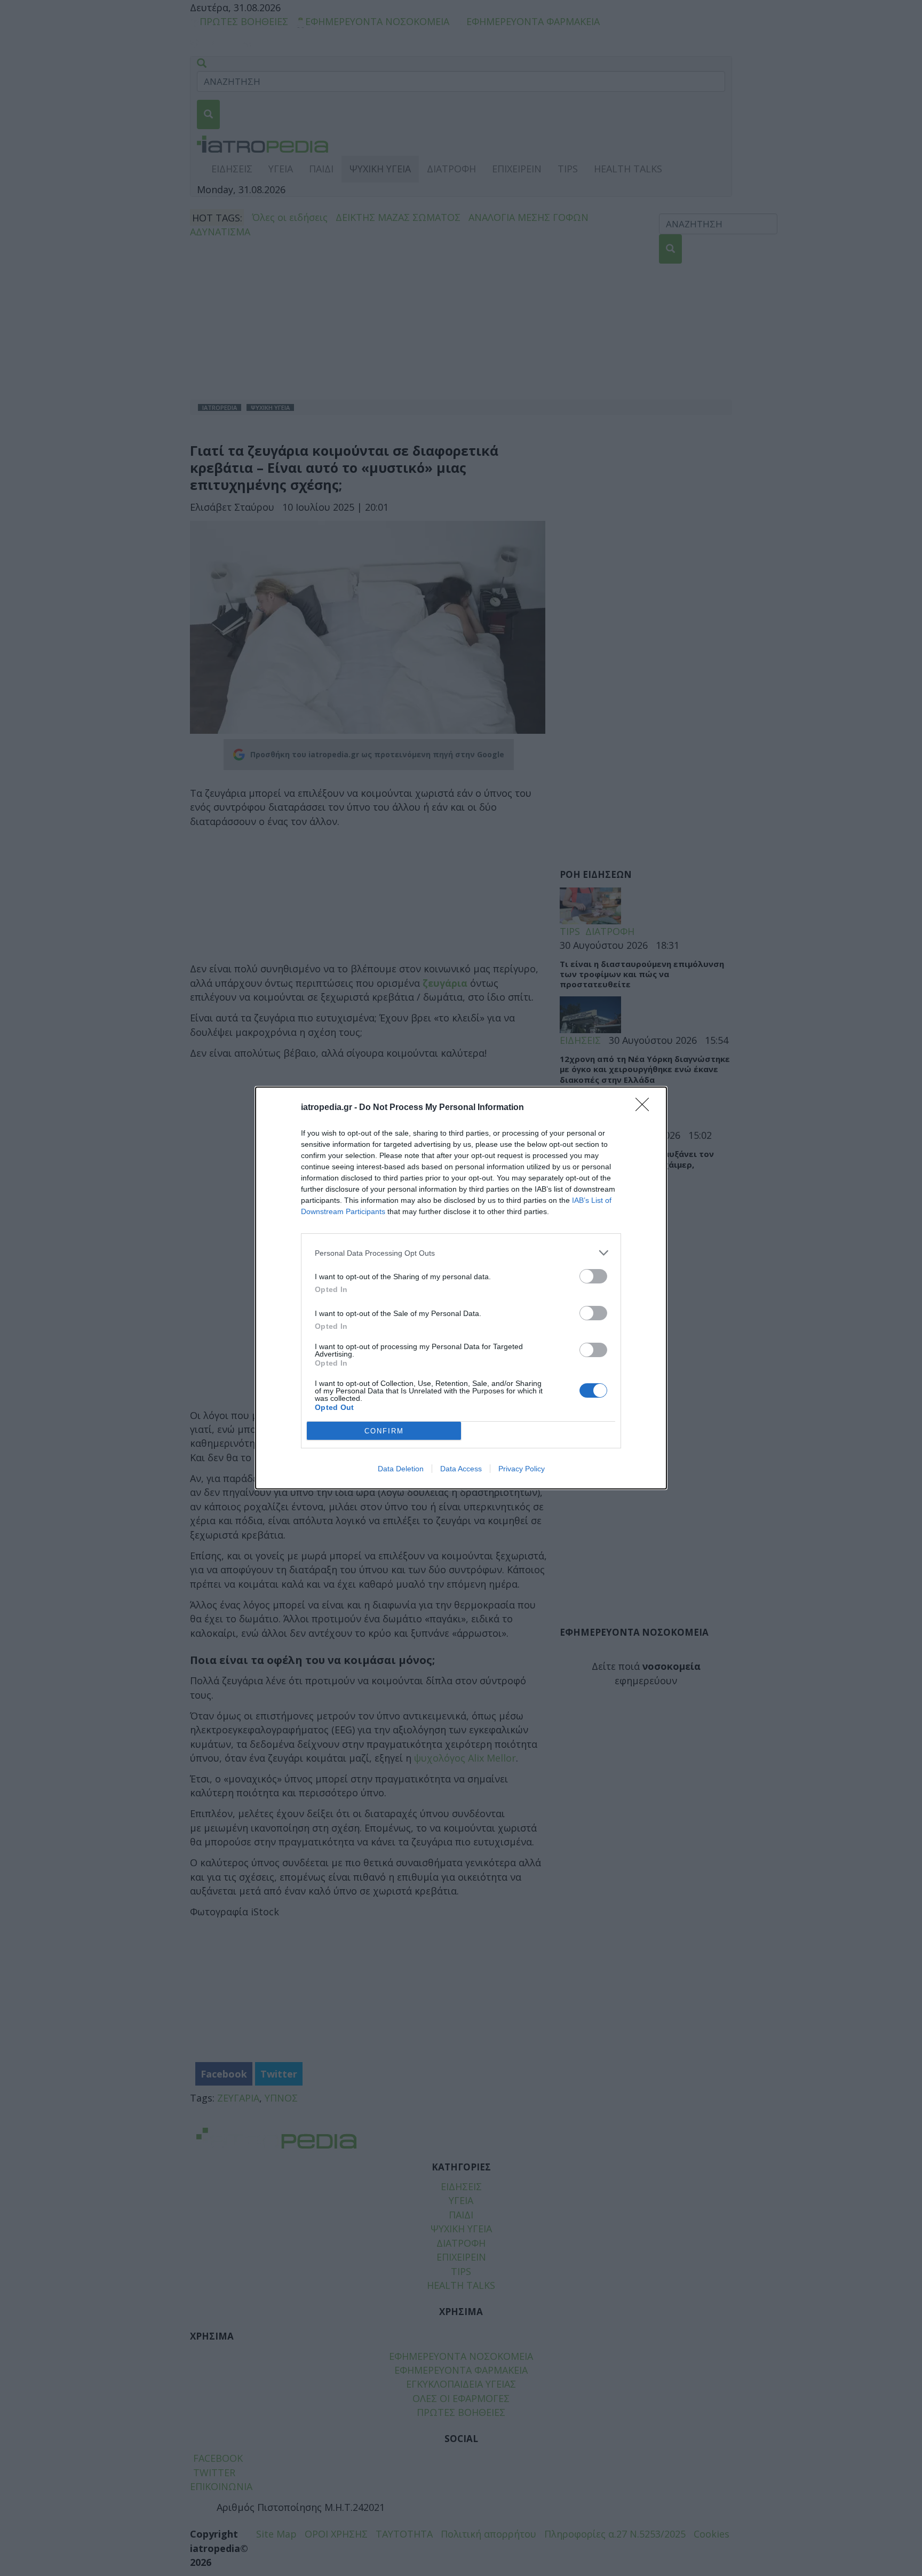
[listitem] (461, 1253)
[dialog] (461, 1288)
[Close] (646, 1108)
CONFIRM (384, 1431)
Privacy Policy (522, 1469)
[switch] (593, 1276)
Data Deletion (401, 1469)
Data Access (461, 1469)
